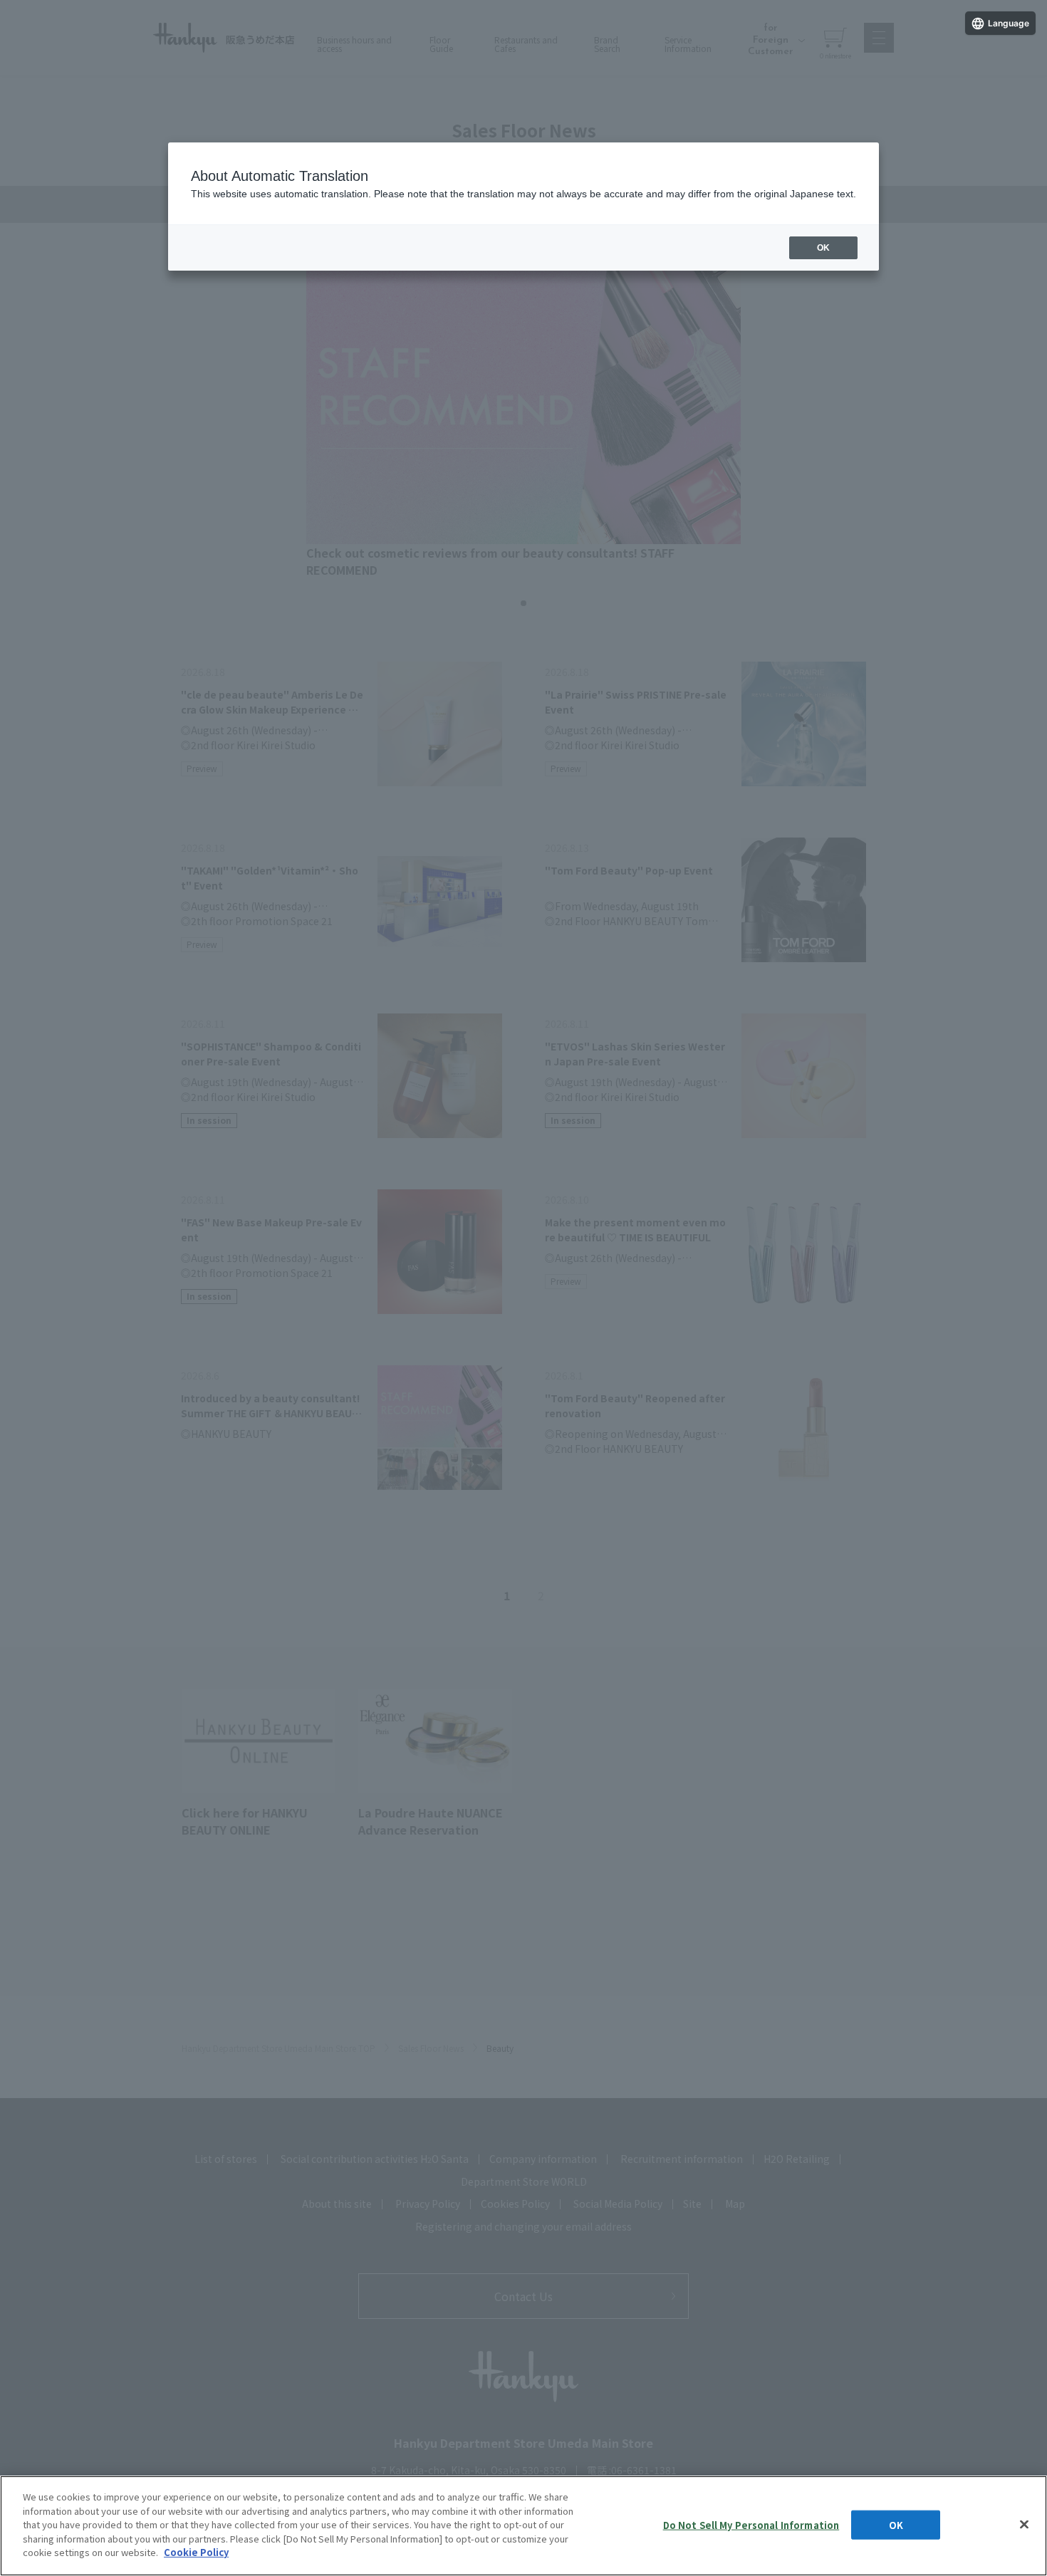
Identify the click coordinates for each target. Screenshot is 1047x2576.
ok (823, 248)
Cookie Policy (196, 2552)
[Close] (1024, 2524)
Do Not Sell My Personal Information (751, 2524)
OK (896, 2524)
